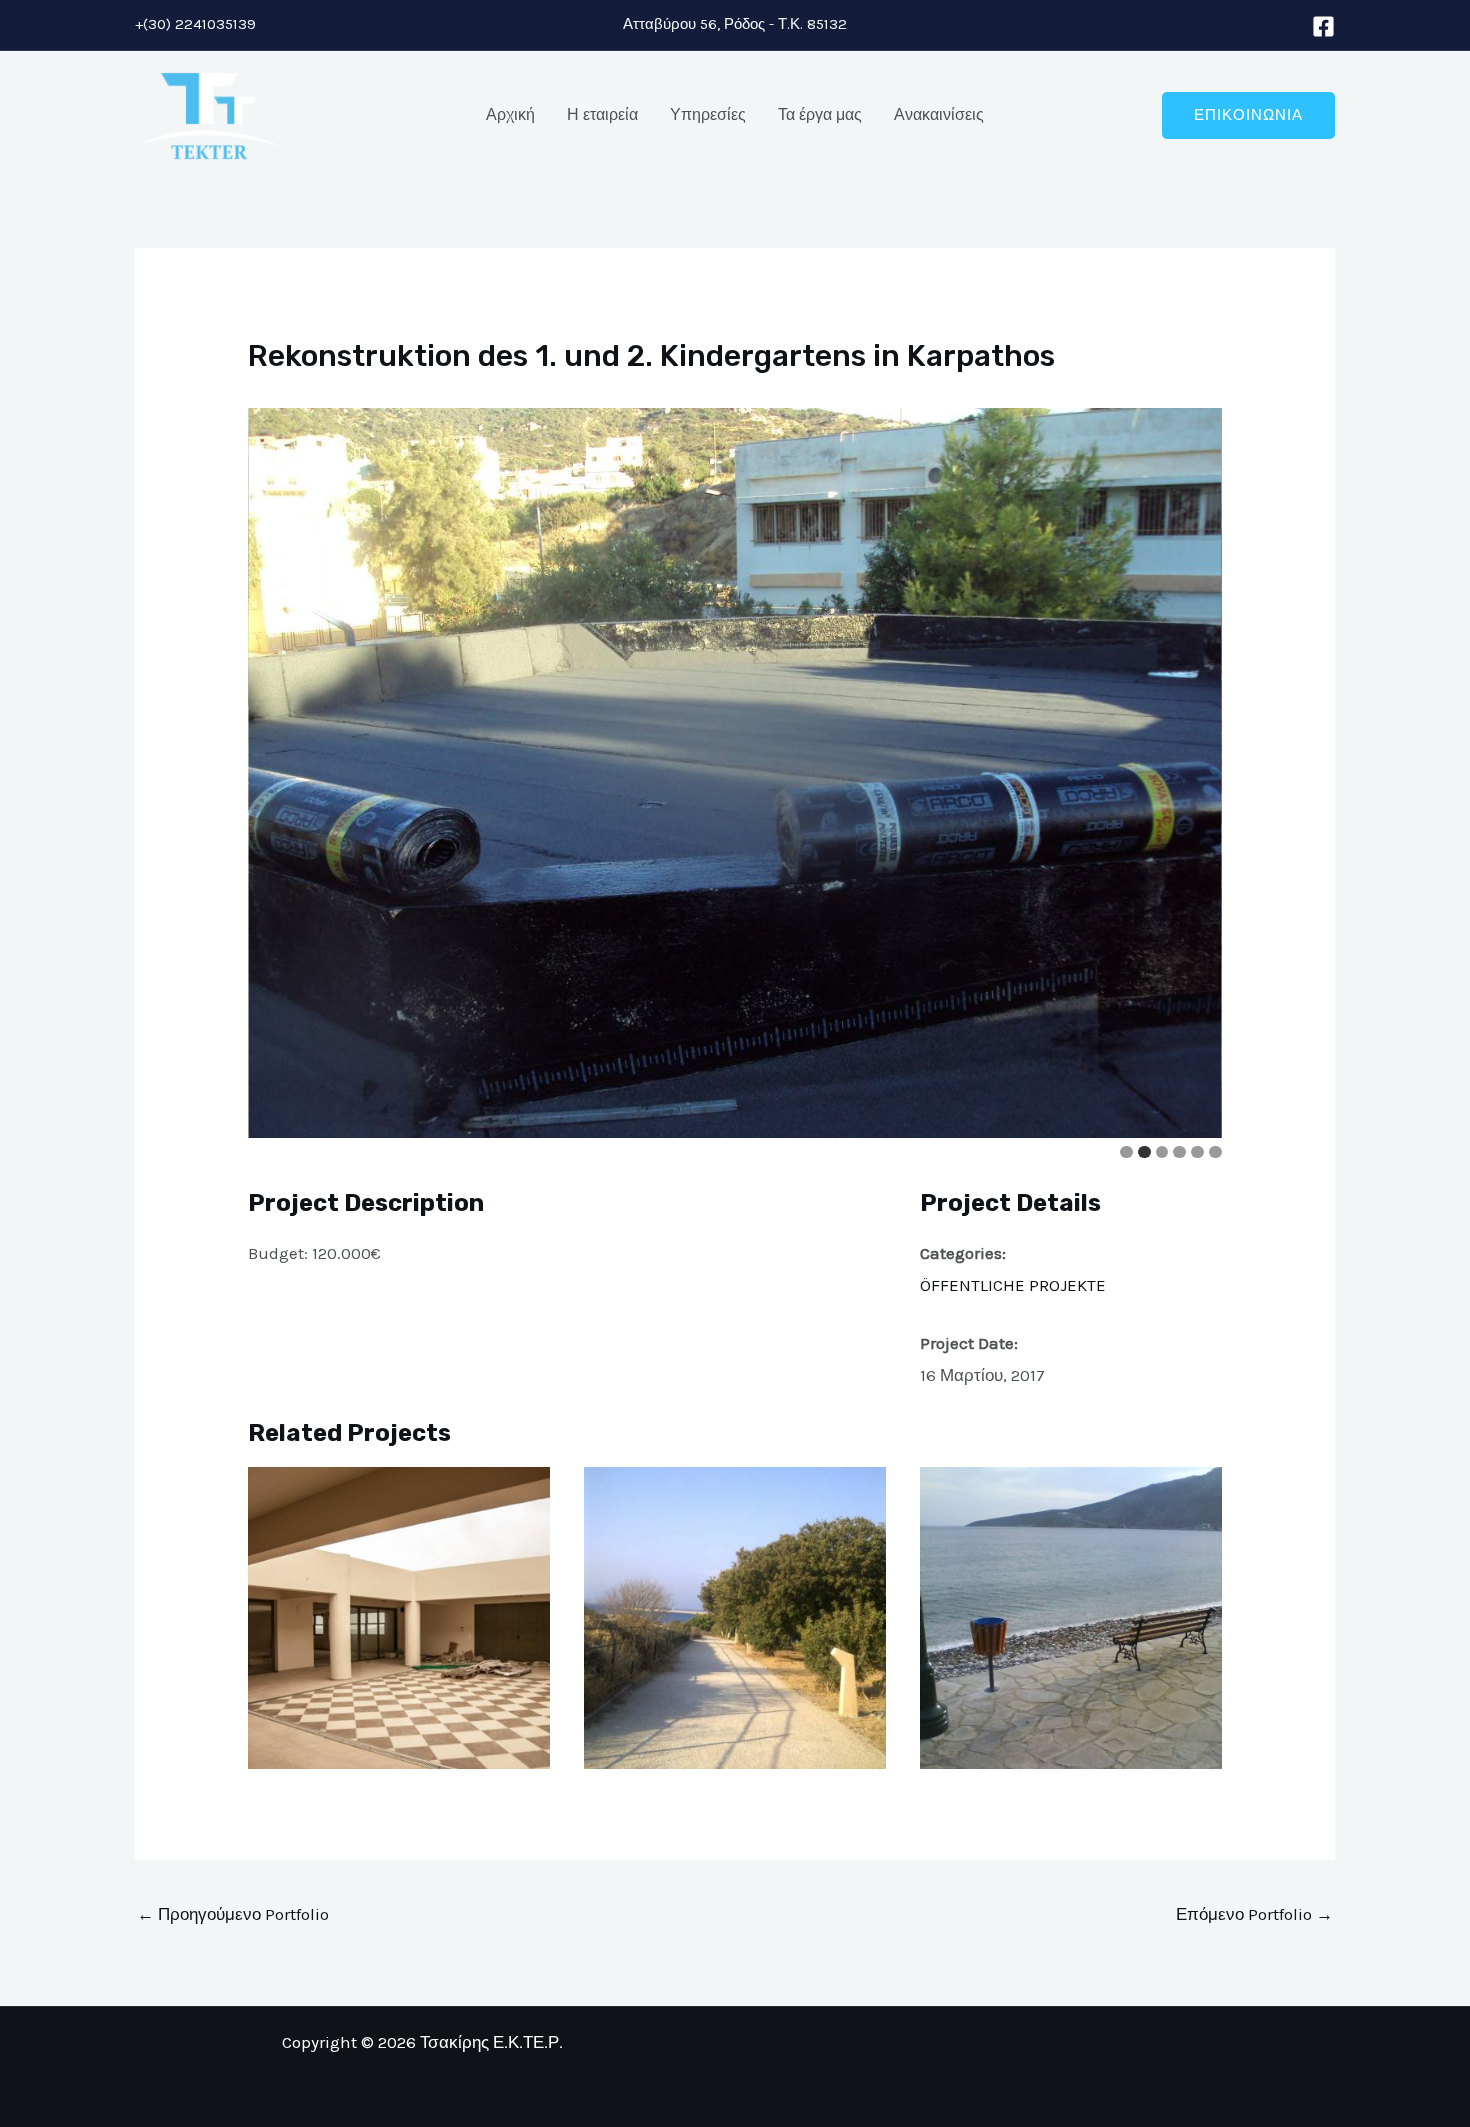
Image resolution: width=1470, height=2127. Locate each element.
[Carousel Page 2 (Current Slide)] (1144, 1152)
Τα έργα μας (820, 114)
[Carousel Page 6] (1215, 1152)
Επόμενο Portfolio (1254, 1914)
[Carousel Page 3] (1162, 1152)
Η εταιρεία (602, 114)
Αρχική (510, 114)
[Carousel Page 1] (1126, 1152)
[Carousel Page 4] (1179, 1152)
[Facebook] (1323, 26)
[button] (1248, 115)
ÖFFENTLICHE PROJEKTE (1013, 1285)
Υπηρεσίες (708, 114)
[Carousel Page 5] (1197, 1152)
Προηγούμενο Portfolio (233, 1914)
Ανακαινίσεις (939, 114)
